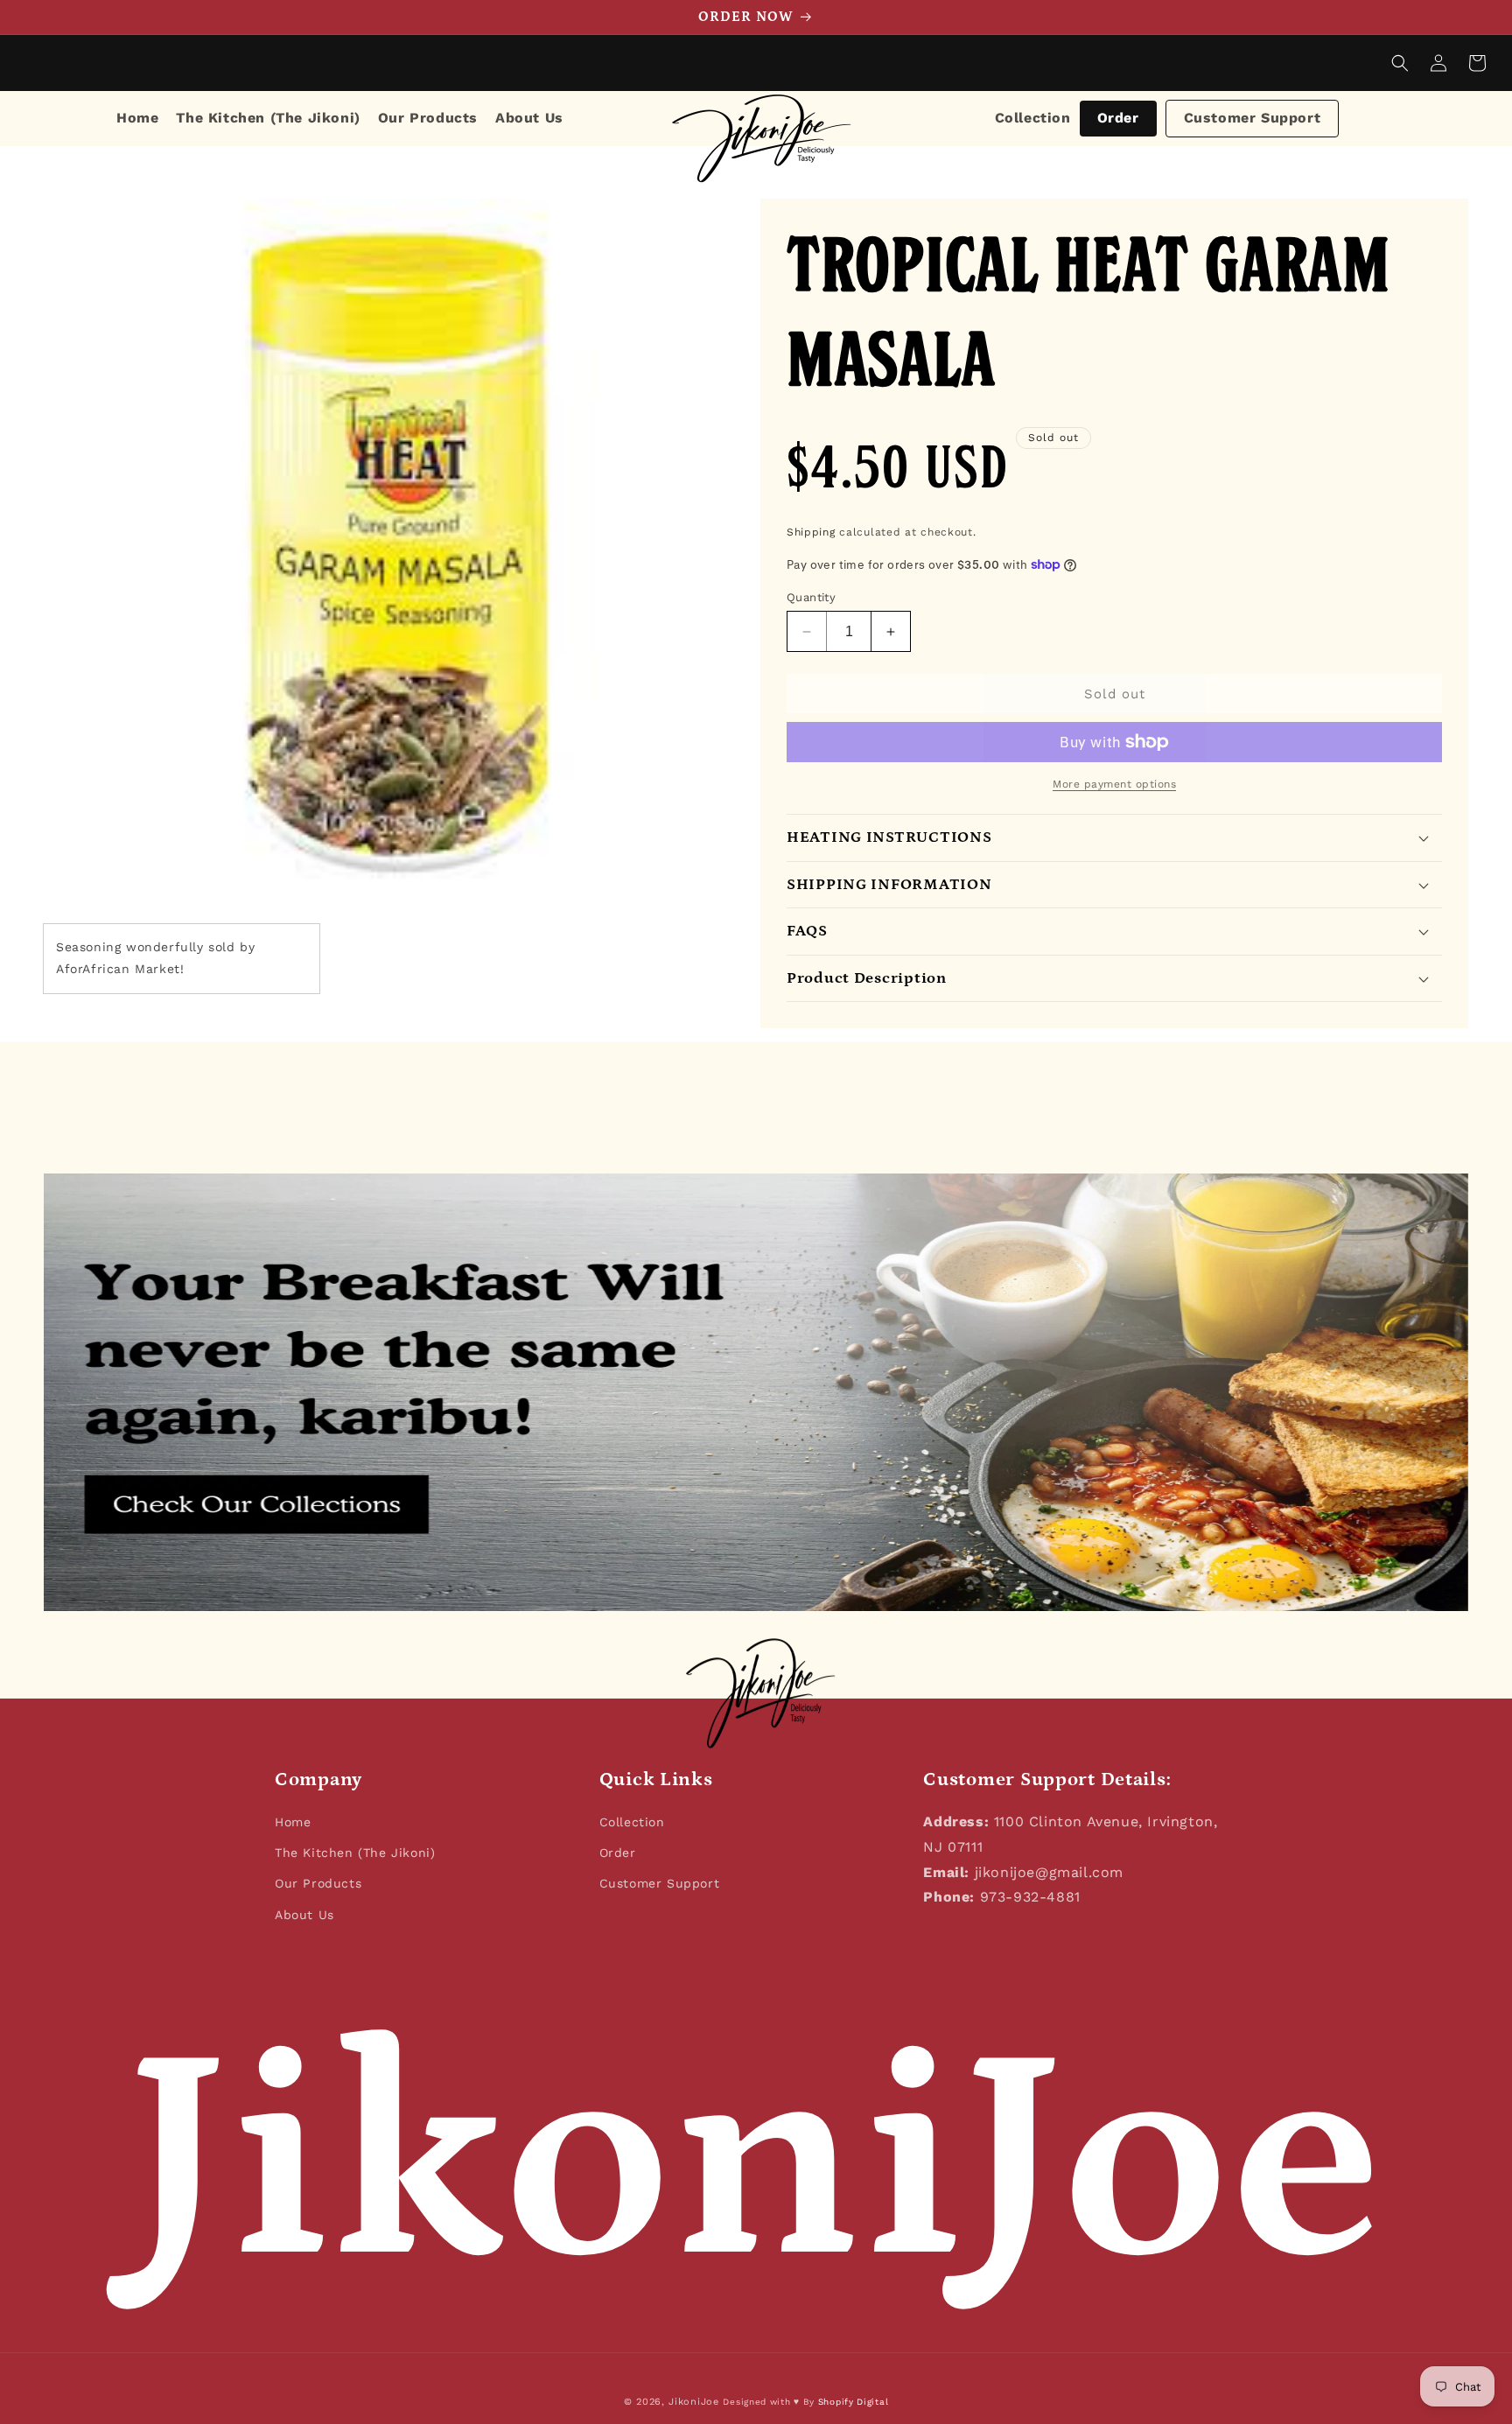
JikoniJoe (693, 2402)
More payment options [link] (1114, 784)
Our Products (318, 1883)
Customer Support (1253, 118)
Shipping (811, 532)
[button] (1400, 63)
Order (1118, 118)
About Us (304, 1915)
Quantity (811, 597)
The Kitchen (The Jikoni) (355, 1853)
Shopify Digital (854, 2402)
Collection (1033, 118)
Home (293, 1822)
